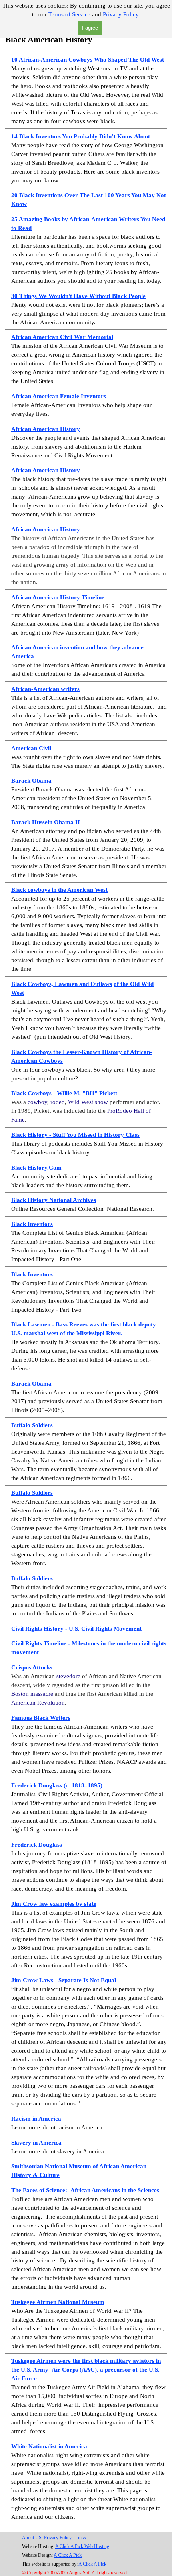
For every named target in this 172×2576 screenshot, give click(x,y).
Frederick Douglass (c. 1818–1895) (57, 1785)
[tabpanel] (86, 1279)
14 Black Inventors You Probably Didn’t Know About (81, 136)
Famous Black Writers (41, 1718)
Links (81, 2538)
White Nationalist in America (49, 2446)
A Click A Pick (68, 2555)
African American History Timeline (58, 597)
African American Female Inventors (59, 396)
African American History (46, 429)
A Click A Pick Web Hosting (82, 2546)
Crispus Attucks (32, 1667)
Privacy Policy (121, 14)
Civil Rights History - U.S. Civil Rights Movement (76, 1629)
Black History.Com (36, 1168)
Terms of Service (69, 14)
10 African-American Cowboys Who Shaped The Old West (88, 60)
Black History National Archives (54, 1200)
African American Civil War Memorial (62, 337)
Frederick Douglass (37, 1845)
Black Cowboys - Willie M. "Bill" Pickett (64, 1093)
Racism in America (36, 2119)
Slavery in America (36, 2143)
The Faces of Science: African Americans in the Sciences (85, 2190)
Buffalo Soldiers (32, 1425)
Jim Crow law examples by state (54, 1904)
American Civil (31, 748)
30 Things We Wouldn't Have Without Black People (78, 296)
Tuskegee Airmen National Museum (58, 2302)
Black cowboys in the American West (59, 890)
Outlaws (101, 984)
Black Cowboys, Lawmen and (51, 984)
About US (32, 2538)
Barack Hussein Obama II (46, 822)
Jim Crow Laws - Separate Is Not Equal (64, 1980)
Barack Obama (31, 781)
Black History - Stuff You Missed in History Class (75, 1135)
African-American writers (45, 689)
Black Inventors (32, 1224)
